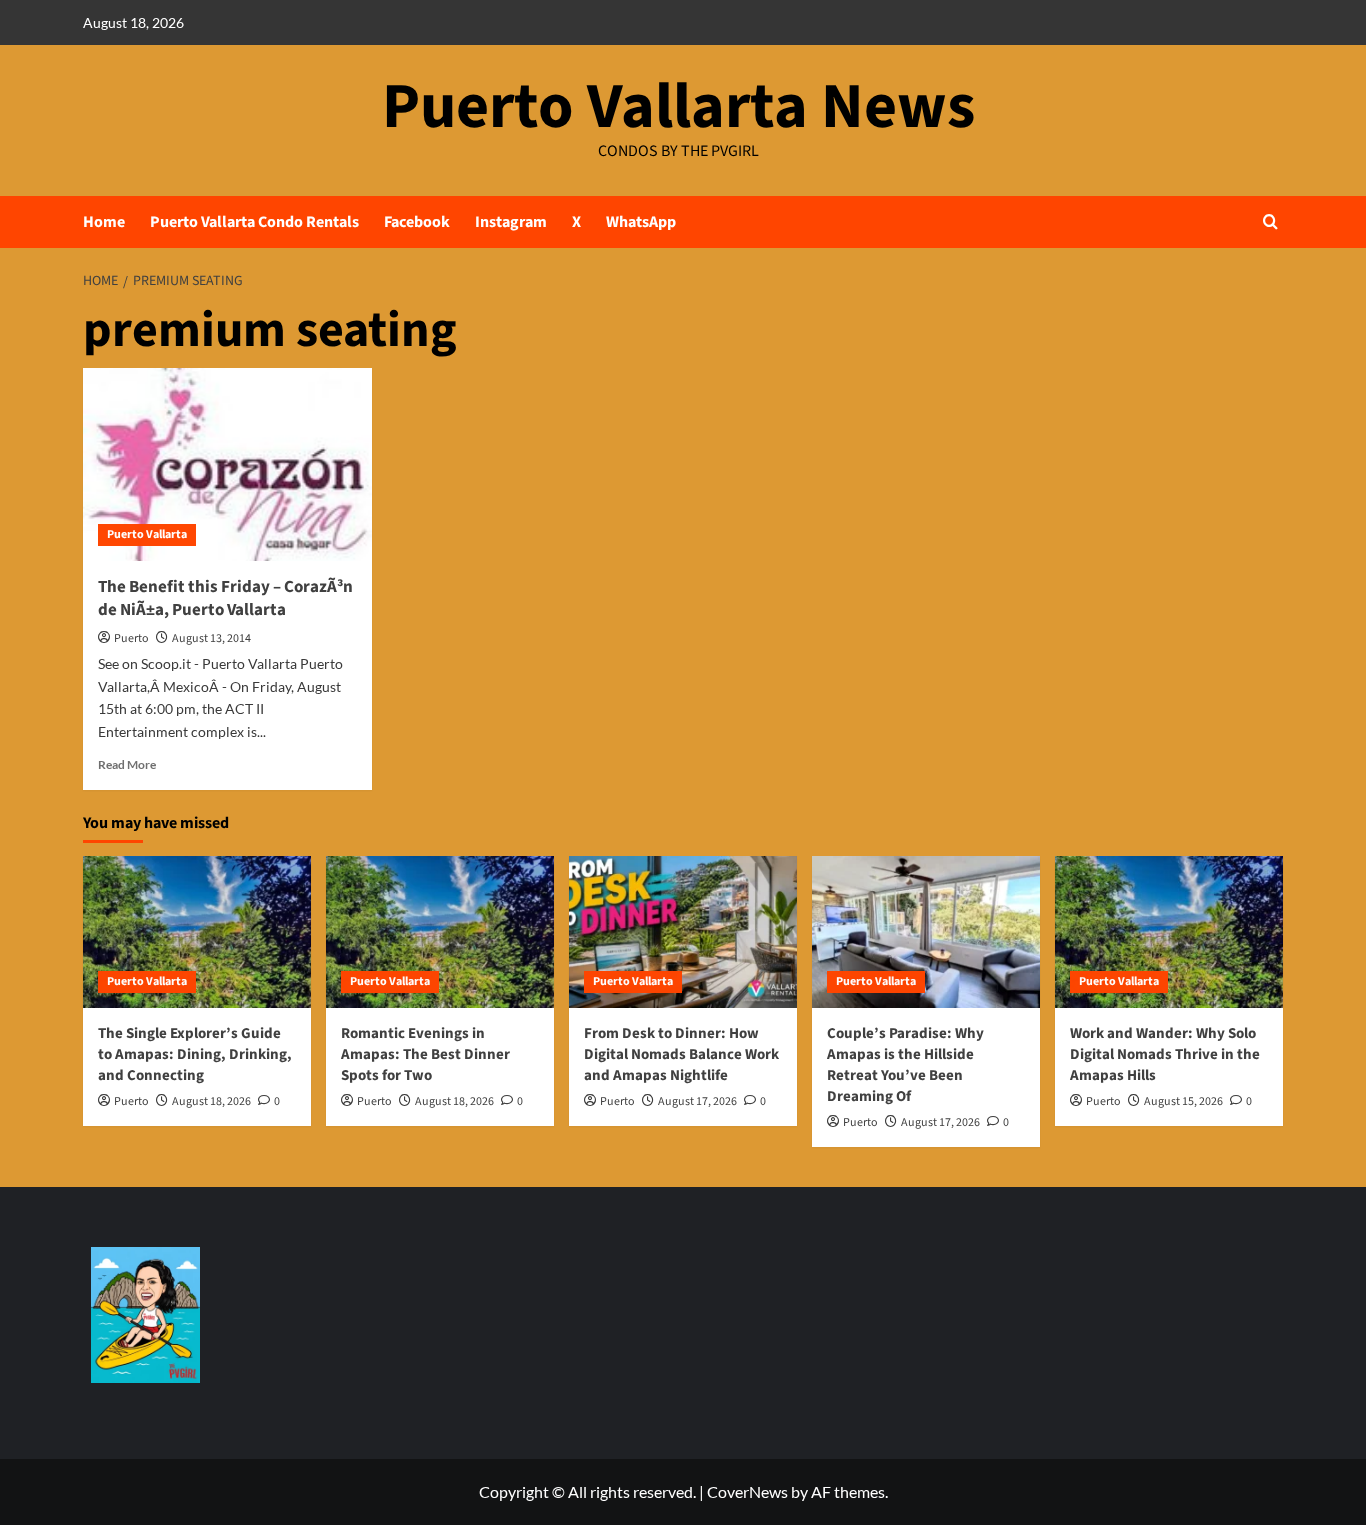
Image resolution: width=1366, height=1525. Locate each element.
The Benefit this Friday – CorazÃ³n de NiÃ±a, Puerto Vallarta (225, 599)
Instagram (511, 222)
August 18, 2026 (211, 1101)
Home (104, 222)
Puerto (131, 638)
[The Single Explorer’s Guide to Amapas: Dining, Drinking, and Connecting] (197, 932)
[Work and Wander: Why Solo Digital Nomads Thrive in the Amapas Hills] (1169, 932)
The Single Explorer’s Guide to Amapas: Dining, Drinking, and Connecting (195, 1054)
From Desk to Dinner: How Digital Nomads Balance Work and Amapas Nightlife (681, 1054)
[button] (1270, 221)
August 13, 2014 (211, 638)
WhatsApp (641, 222)
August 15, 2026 (1183, 1101)
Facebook (417, 222)
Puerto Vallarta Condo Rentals (254, 222)
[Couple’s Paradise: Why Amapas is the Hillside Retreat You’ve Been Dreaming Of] (926, 932)
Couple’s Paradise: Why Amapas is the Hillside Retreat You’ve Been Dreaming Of (905, 1065)
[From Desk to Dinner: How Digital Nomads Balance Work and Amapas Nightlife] (683, 932)
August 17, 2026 (697, 1101)
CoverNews (747, 1491)
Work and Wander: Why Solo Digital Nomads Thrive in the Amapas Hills (1165, 1054)
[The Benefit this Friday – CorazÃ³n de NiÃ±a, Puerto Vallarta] (227, 464)
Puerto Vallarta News (678, 107)
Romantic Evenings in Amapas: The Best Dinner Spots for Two (425, 1054)
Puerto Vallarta (147, 534)
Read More (127, 764)
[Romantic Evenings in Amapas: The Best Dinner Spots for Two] (440, 932)
